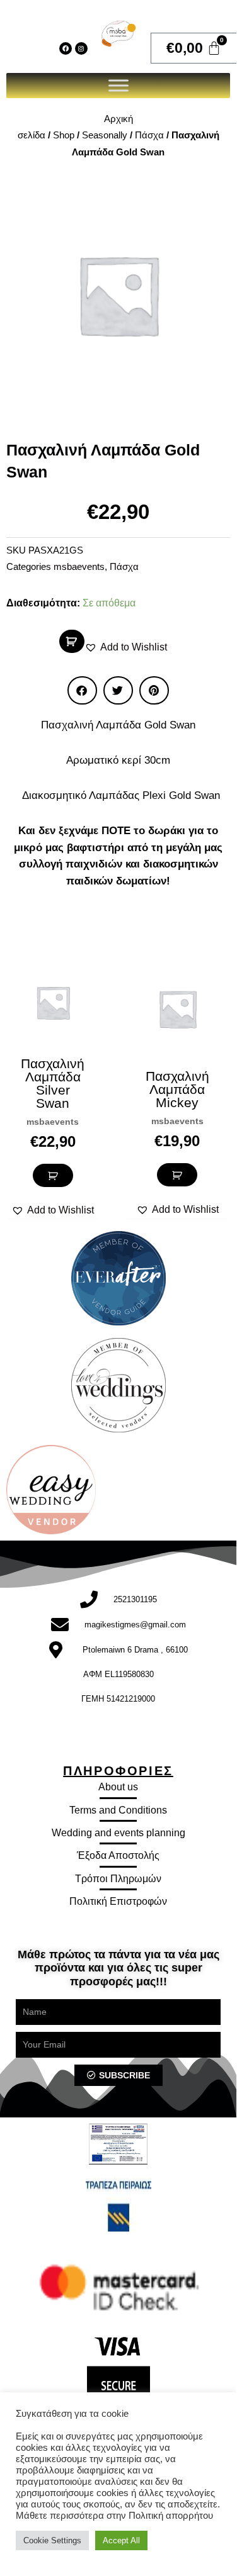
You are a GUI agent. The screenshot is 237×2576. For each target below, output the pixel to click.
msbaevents (79, 567)
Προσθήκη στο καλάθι (72, 641)
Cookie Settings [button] (52, 2540)
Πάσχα (149, 135)
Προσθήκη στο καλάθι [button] (53, 1175)
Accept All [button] (121, 2540)
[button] (126, 647)
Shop (64, 135)
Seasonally (105, 135)
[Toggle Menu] (118, 85)
